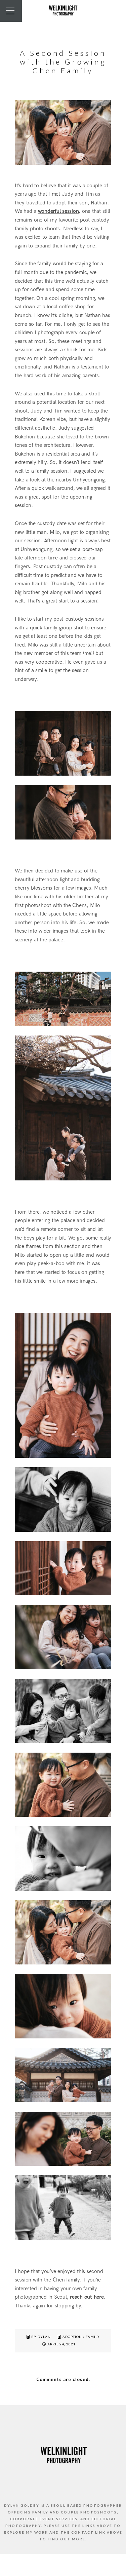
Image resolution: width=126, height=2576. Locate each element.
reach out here (87, 2297)
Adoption (72, 2337)
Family (93, 2337)
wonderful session (58, 211)
